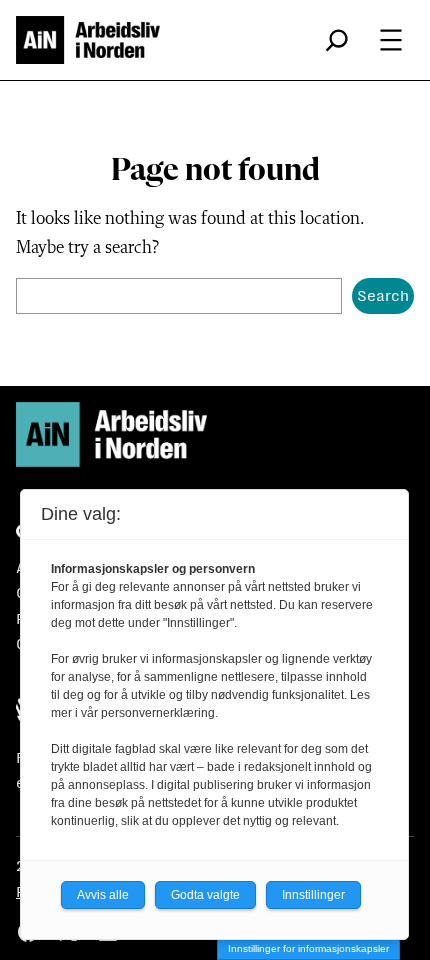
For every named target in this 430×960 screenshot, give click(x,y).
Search (383, 295)
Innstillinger (313, 895)
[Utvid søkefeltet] (337, 40)
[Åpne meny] (391, 40)
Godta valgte (205, 895)
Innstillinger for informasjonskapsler (308, 948)
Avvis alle (103, 895)
